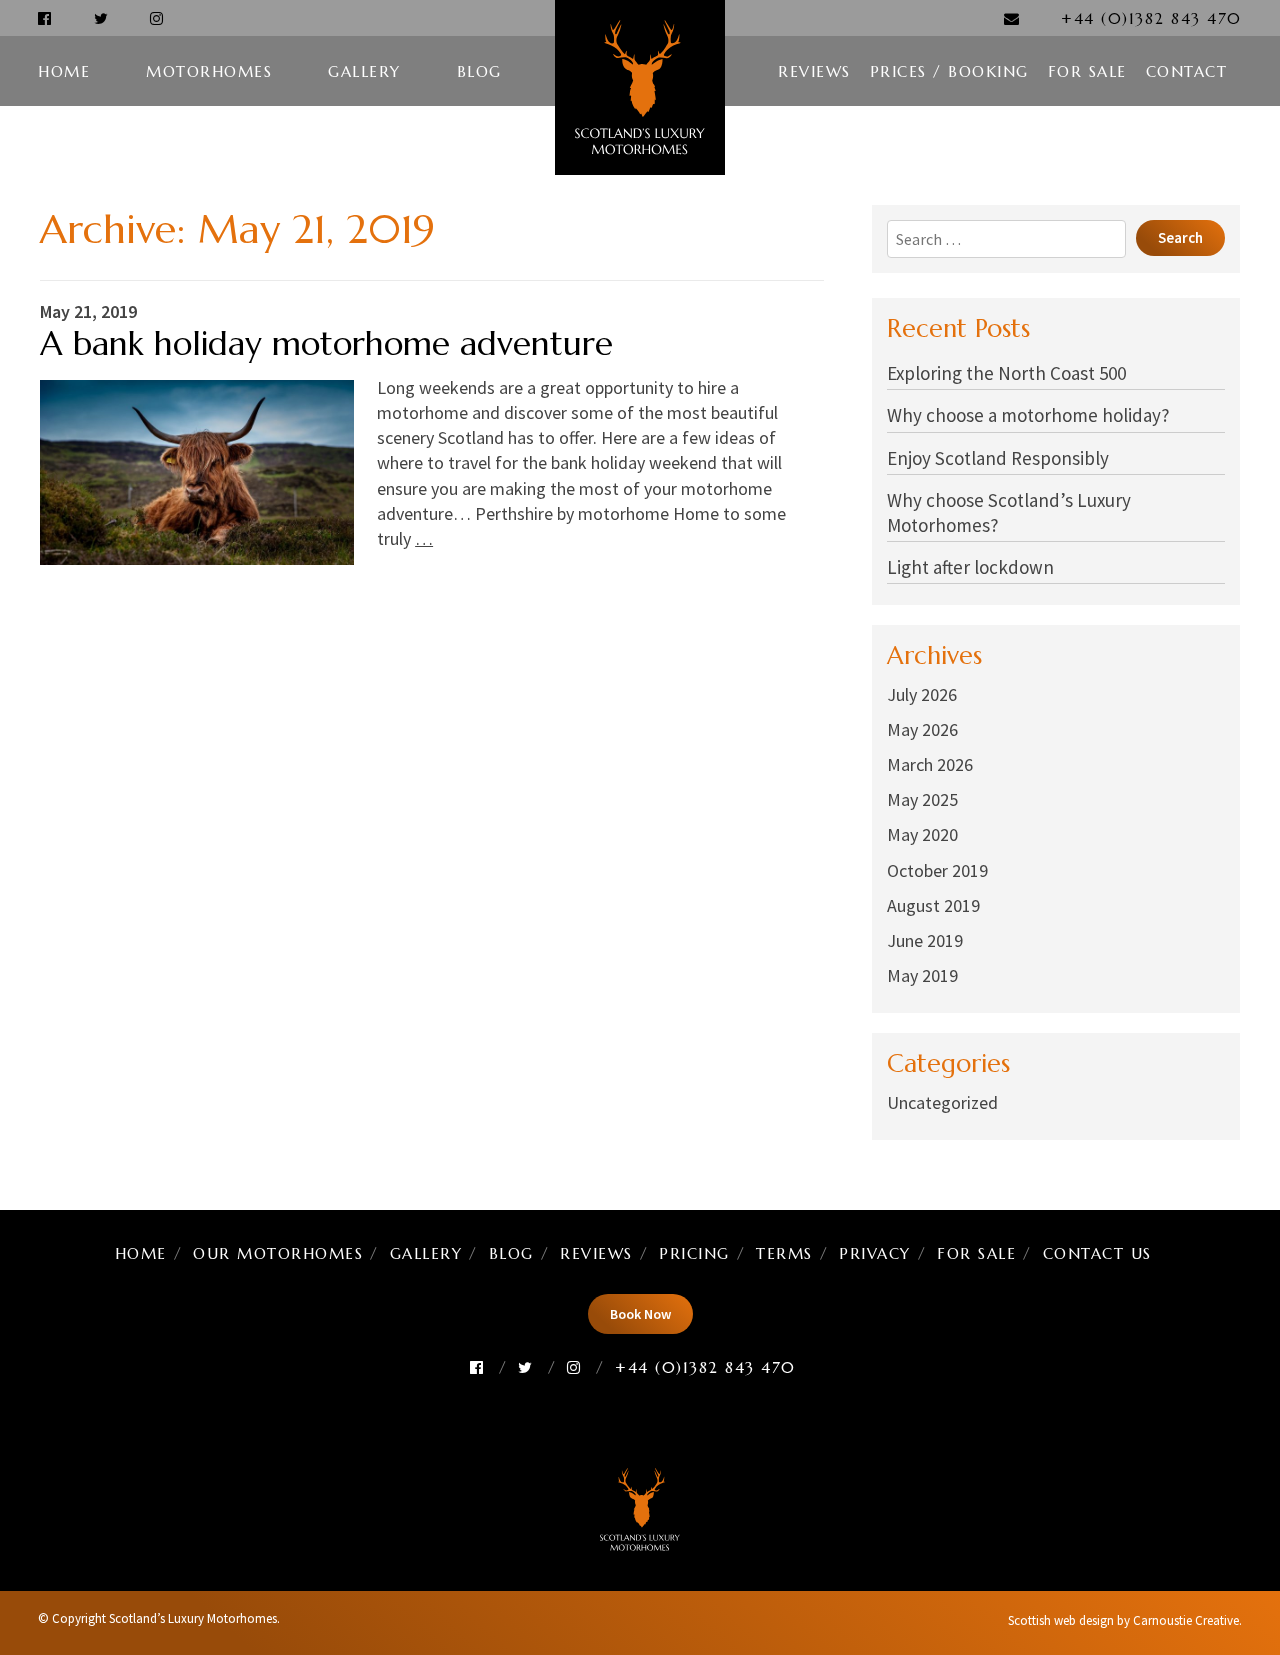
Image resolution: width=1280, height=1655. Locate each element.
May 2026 (922, 729)
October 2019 (937, 870)
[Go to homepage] (640, 87)
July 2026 (922, 694)
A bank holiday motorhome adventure (326, 343)
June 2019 (925, 940)
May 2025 (922, 799)
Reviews (814, 71)
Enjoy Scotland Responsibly (998, 458)
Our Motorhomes (278, 1253)
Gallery (364, 71)
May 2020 (922, 834)
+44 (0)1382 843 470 (1151, 18)
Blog (479, 71)
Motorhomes (209, 71)
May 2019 (922, 975)
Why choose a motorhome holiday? (1028, 415)
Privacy (875, 1253)
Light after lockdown (970, 567)
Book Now (640, 1314)
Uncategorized (942, 1102)
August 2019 (933, 905)
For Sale (1087, 71)
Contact (1187, 71)
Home (64, 71)
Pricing (694, 1253)
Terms (784, 1253)
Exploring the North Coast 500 (1006, 373)
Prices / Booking (949, 71)
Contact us (1097, 1253)
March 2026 (930, 764)
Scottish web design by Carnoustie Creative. (1125, 1620)
